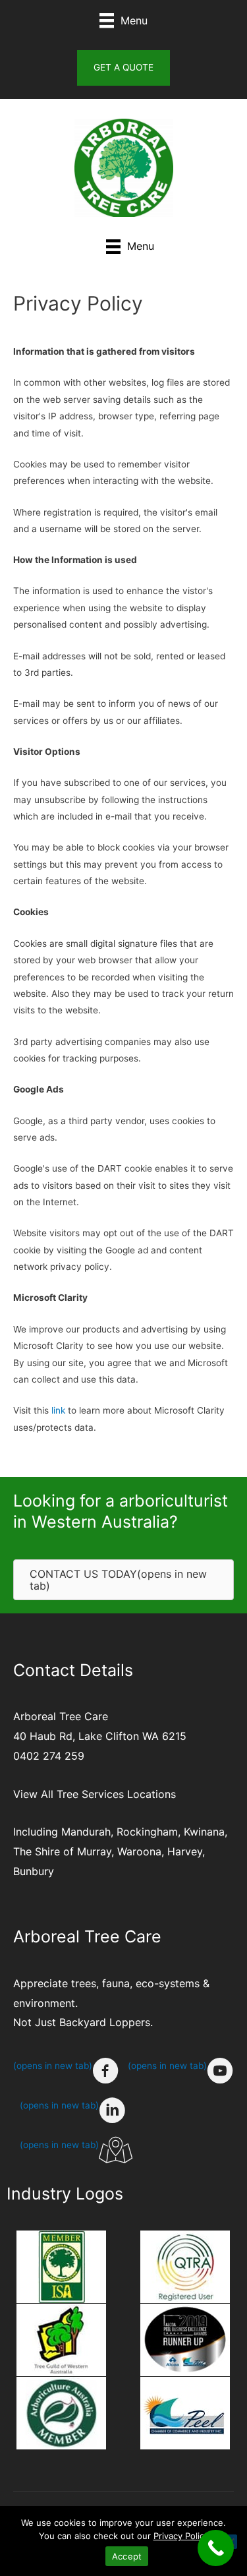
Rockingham (147, 1832)
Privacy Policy (181, 2536)
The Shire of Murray (62, 1851)
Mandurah (86, 1832)
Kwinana (204, 1832)
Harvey (185, 1851)
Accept (127, 2556)
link (58, 1410)
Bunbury (34, 1871)
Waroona (139, 1851)
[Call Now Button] (216, 2548)
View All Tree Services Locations (95, 1794)
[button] (123, 68)
